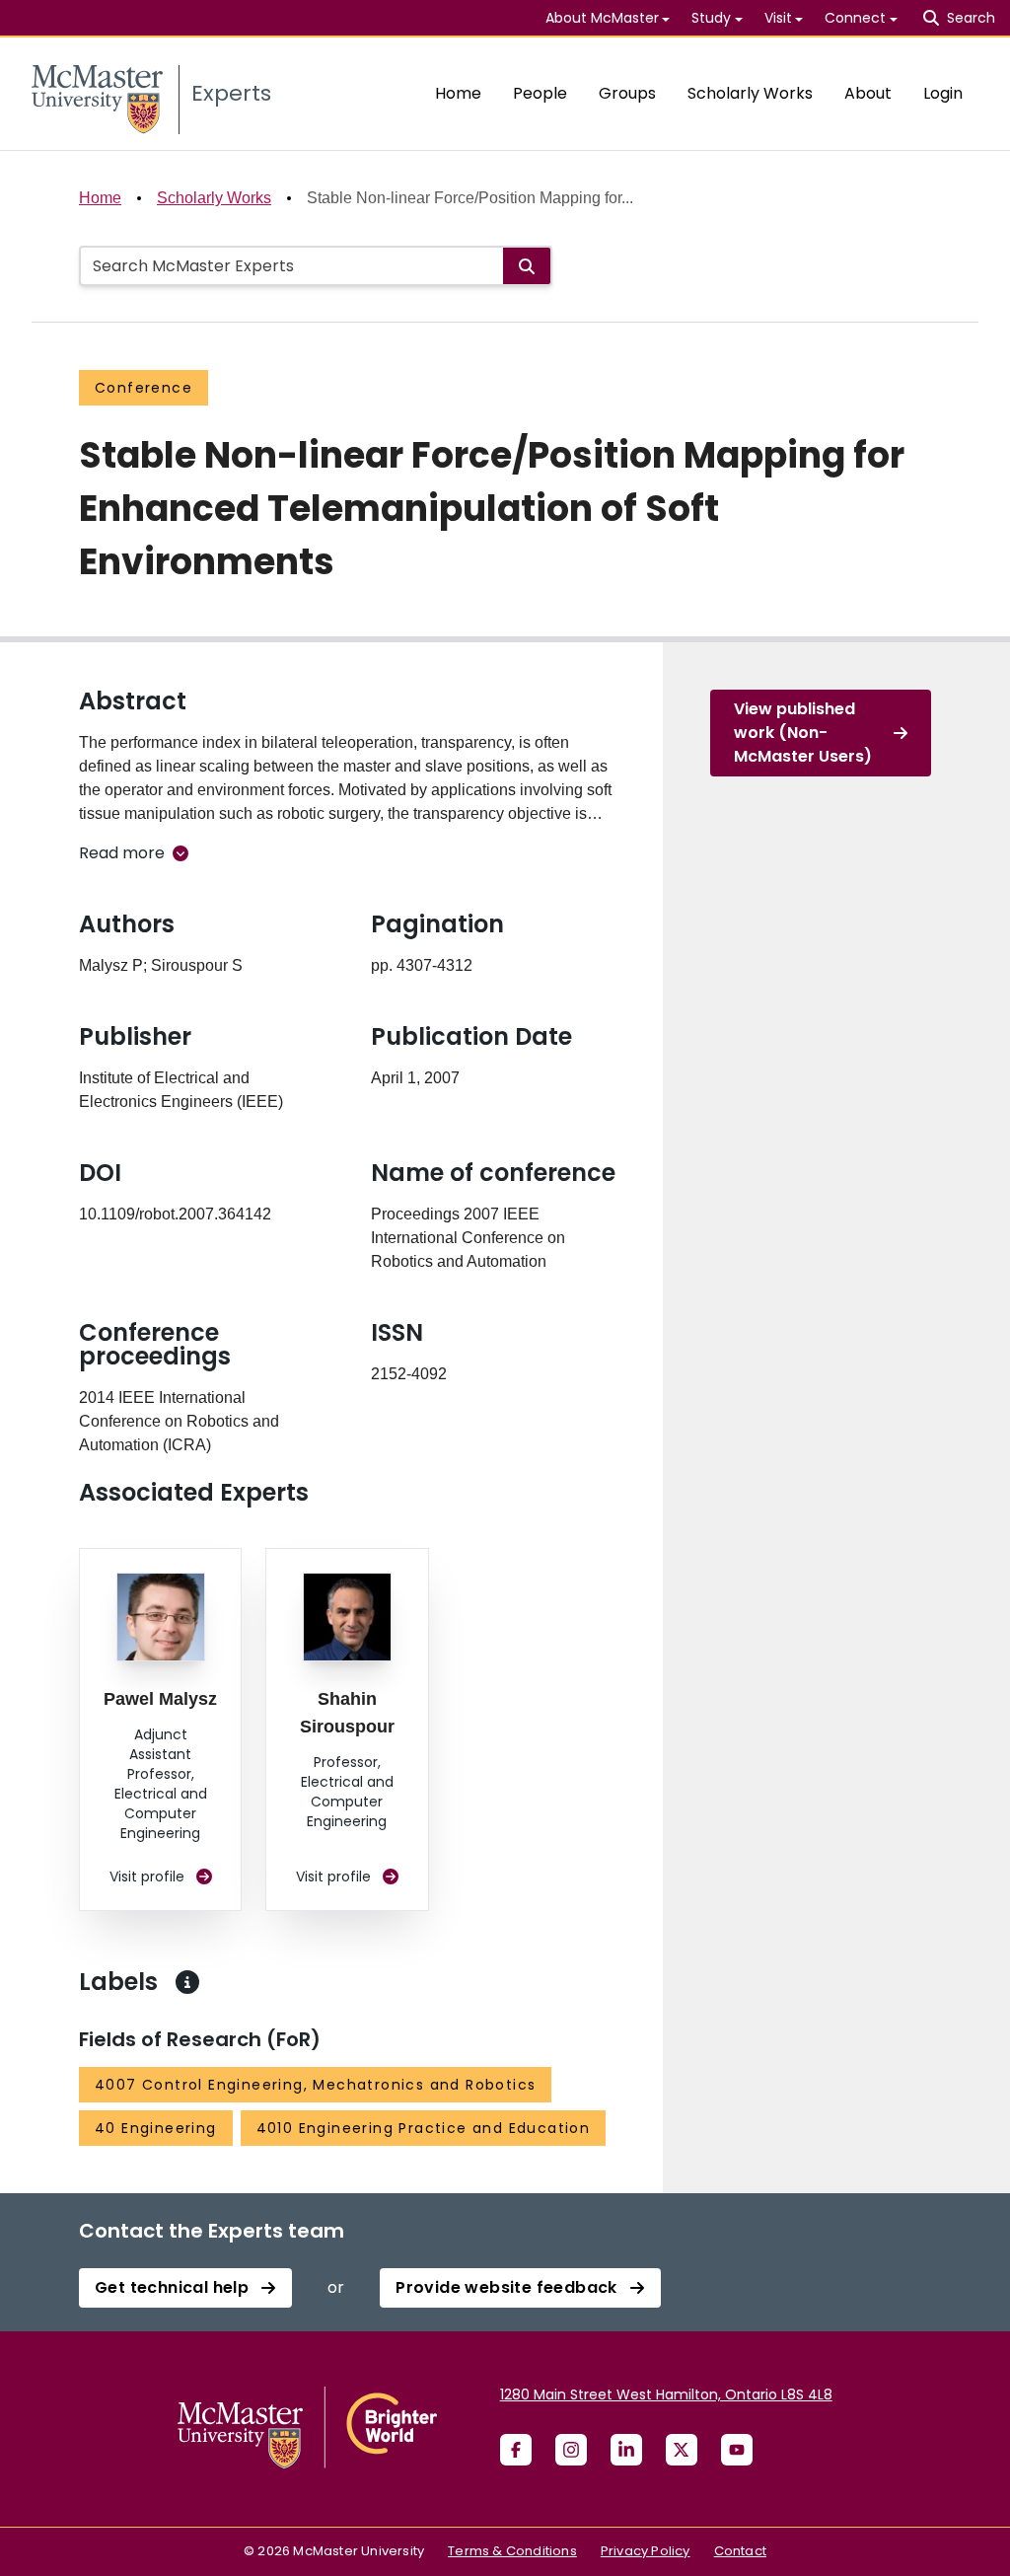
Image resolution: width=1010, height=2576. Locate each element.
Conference (144, 388)
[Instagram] (571, 2450)
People (540, 93)
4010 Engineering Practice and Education (424, 2128)
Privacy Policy (646, 2551)
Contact (740, 2551)
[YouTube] (737, 2450)
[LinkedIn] (626, 2450)
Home (458, 93)
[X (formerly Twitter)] (682, 2450)
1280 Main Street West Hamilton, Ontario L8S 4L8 (666, 2394)
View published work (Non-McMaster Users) (803, 733)
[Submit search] (527, 266)
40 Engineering (156, 2128)
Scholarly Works (750, 93)
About (868, 93)
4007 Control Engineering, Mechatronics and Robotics (315, 2085)
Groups (627, 93)
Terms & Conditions (512, 2551)
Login (943, 93)
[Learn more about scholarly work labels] (187, 1982)
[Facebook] (516, 2450)
